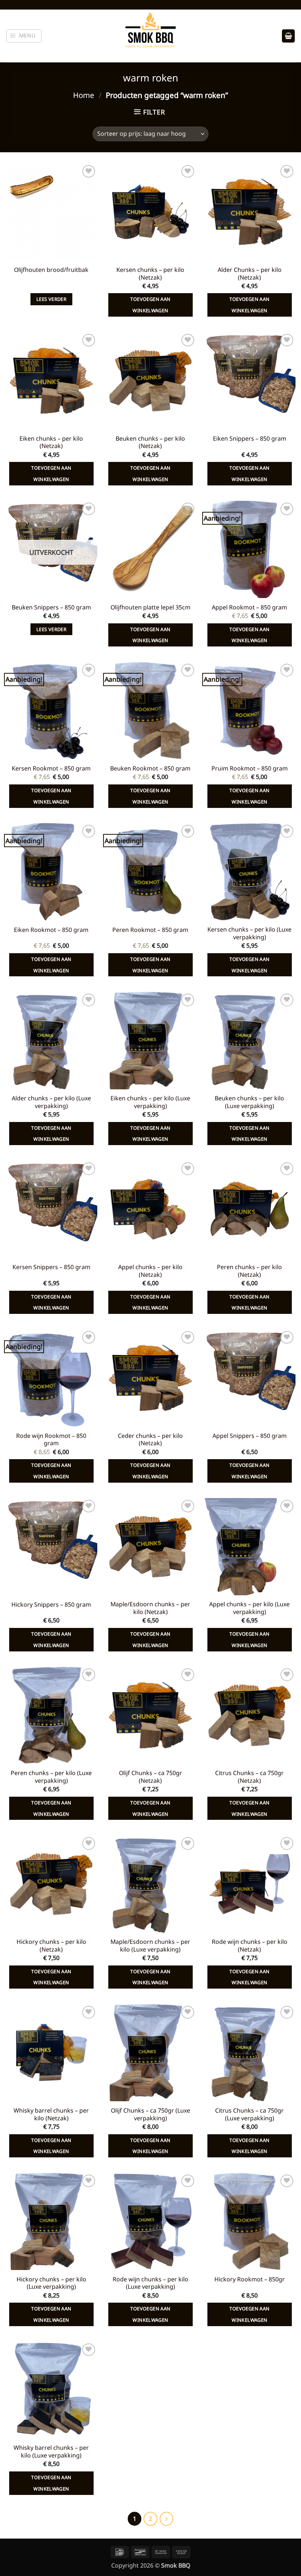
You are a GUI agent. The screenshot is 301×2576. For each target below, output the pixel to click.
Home (84, 95)
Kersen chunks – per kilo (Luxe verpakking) (249, 933)
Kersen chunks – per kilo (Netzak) (150, 274)
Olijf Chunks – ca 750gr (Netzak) (150, 1777)
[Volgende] (166, 2519)
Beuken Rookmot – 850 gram (150, 768)
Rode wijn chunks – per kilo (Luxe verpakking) (150, 2283)
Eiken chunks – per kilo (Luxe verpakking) (150, 1102)
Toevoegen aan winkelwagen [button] (150, 305)
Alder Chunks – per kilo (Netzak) (250, 274)
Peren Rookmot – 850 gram (150, 930)
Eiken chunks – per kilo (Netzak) (51, 442)
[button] (24, 36)
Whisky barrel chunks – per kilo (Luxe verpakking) (51, 2452)
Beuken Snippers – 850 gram (51, 607)
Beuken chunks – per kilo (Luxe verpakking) (249, 1102)
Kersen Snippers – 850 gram (51, 1267)
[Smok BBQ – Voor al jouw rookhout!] (150, 36)
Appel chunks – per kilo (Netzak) (150, 1271)
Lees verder (51, 299)
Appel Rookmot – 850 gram (249, 607)
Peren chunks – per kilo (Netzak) (249, 1271)
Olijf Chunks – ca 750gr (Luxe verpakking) (150, 2114)
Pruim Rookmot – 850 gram (250, 768)
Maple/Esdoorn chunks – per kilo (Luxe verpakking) (150, 1946)
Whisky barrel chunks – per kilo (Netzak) (51, 2114)
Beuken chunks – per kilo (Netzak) (150, 442)
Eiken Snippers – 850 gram (250, 439)
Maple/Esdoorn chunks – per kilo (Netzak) (150, 1608)
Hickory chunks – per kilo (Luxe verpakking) (51, 2283)
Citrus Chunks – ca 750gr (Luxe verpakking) (249, 2114)
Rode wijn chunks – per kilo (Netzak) (250, 1946)
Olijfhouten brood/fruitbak (51, 270)
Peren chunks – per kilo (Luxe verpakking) (51, 1777)
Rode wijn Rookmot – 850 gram (51, 1440)
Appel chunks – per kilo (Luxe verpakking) (249, 1608)
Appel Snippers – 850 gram (250, 1436)
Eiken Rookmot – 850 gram (51, 930)
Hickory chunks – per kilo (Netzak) (51, 1946)
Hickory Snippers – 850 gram (51, 1605)
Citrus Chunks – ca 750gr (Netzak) (249, 1777)
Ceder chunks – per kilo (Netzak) (150, 1440)
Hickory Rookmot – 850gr (250, 2279)
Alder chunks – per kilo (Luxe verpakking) (51, 1102)
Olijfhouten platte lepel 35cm (150, 607)
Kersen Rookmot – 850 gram (51, 768)
